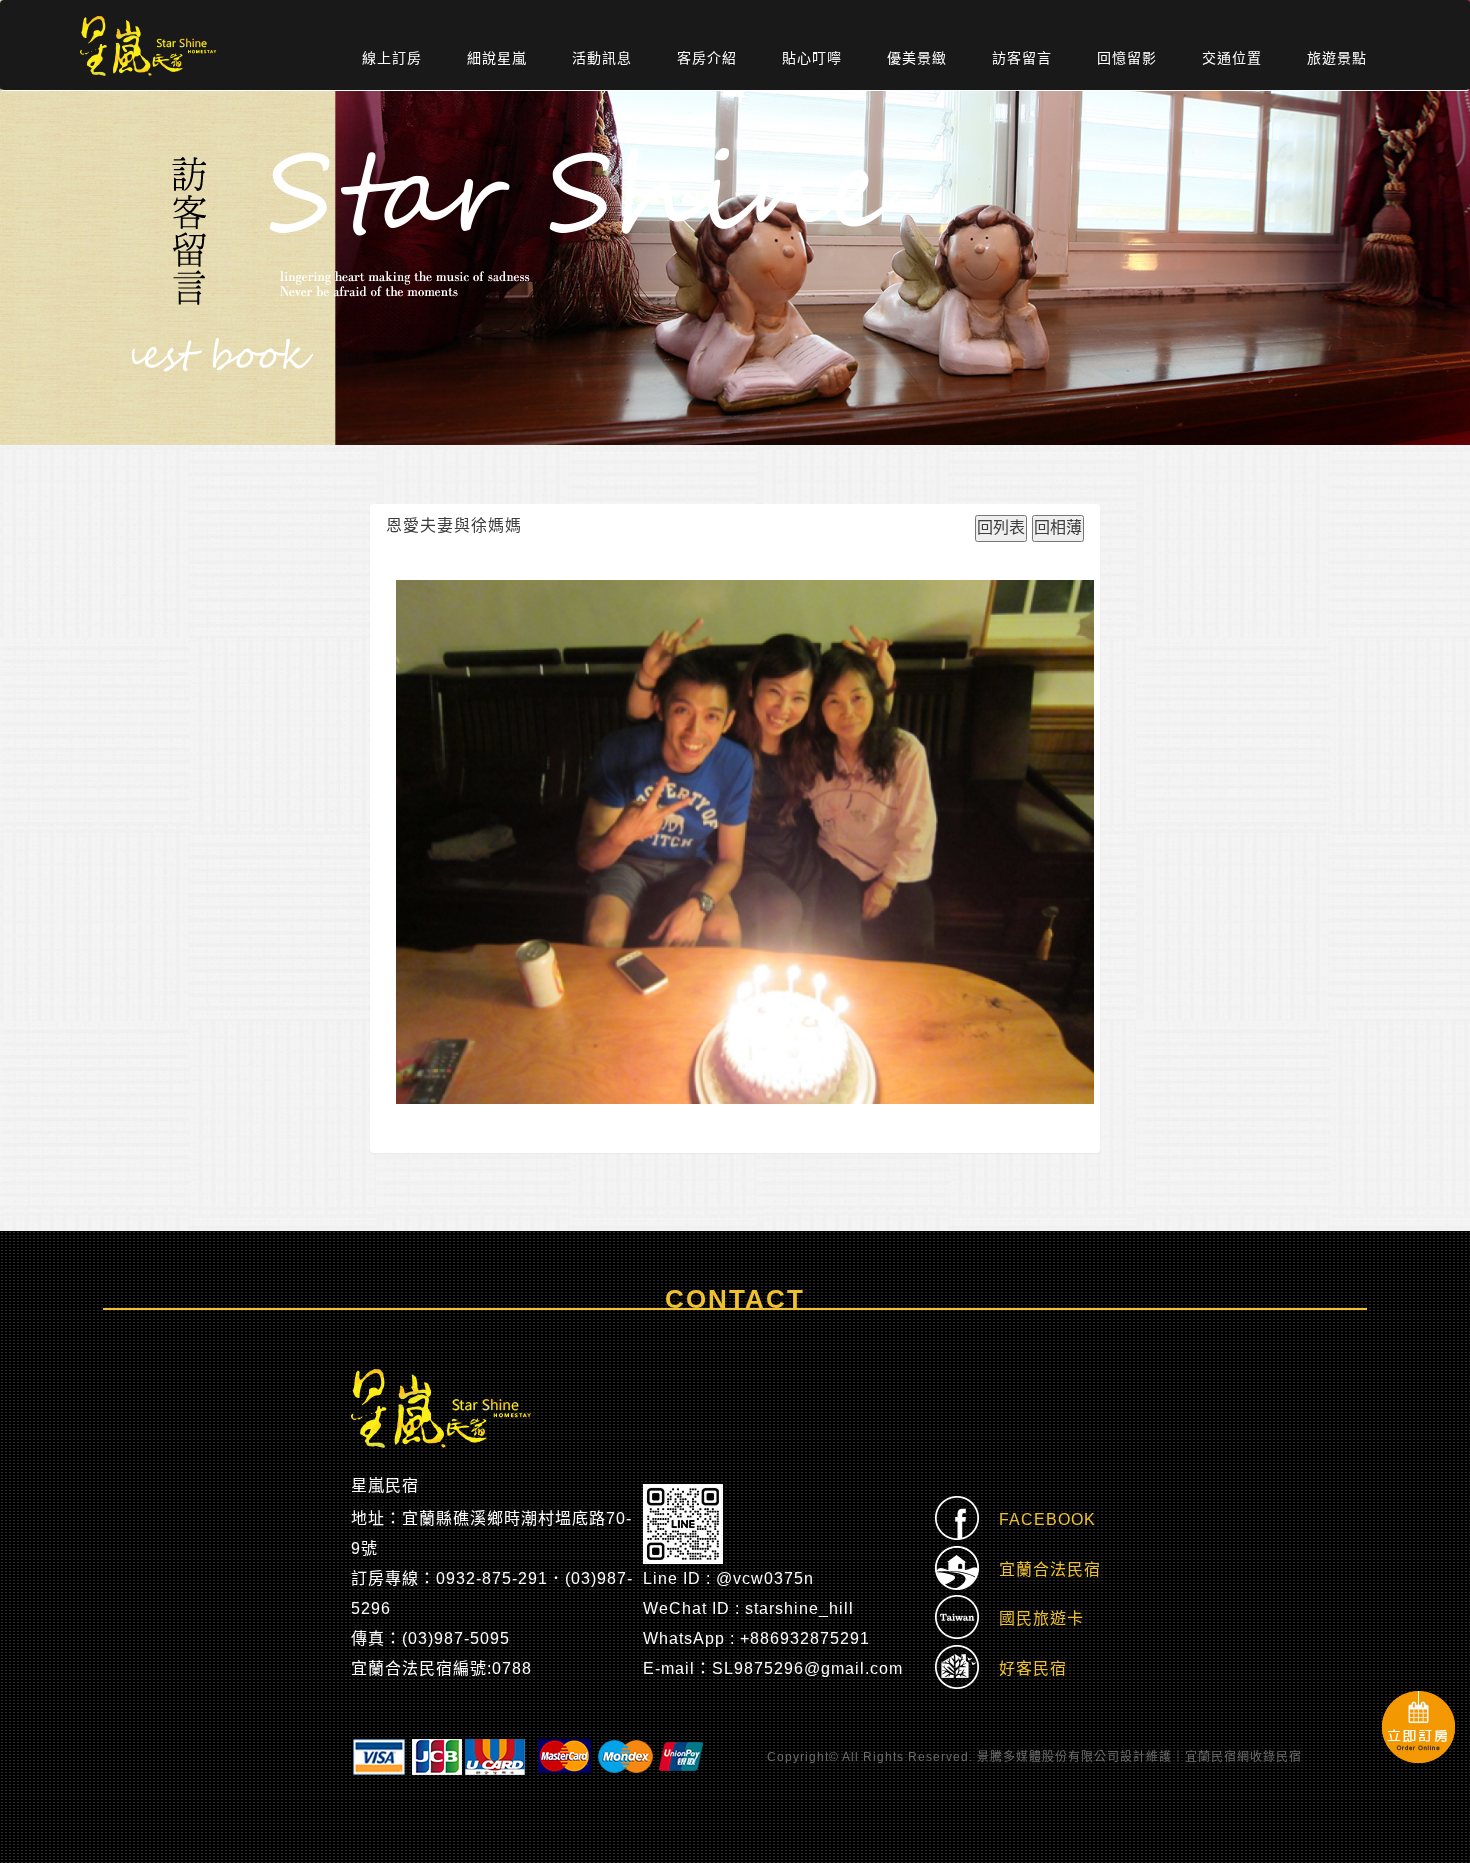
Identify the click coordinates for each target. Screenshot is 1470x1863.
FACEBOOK (1037, 1519)
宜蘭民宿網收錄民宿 (1243, 1757)
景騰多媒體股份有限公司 (1048, 1757)
